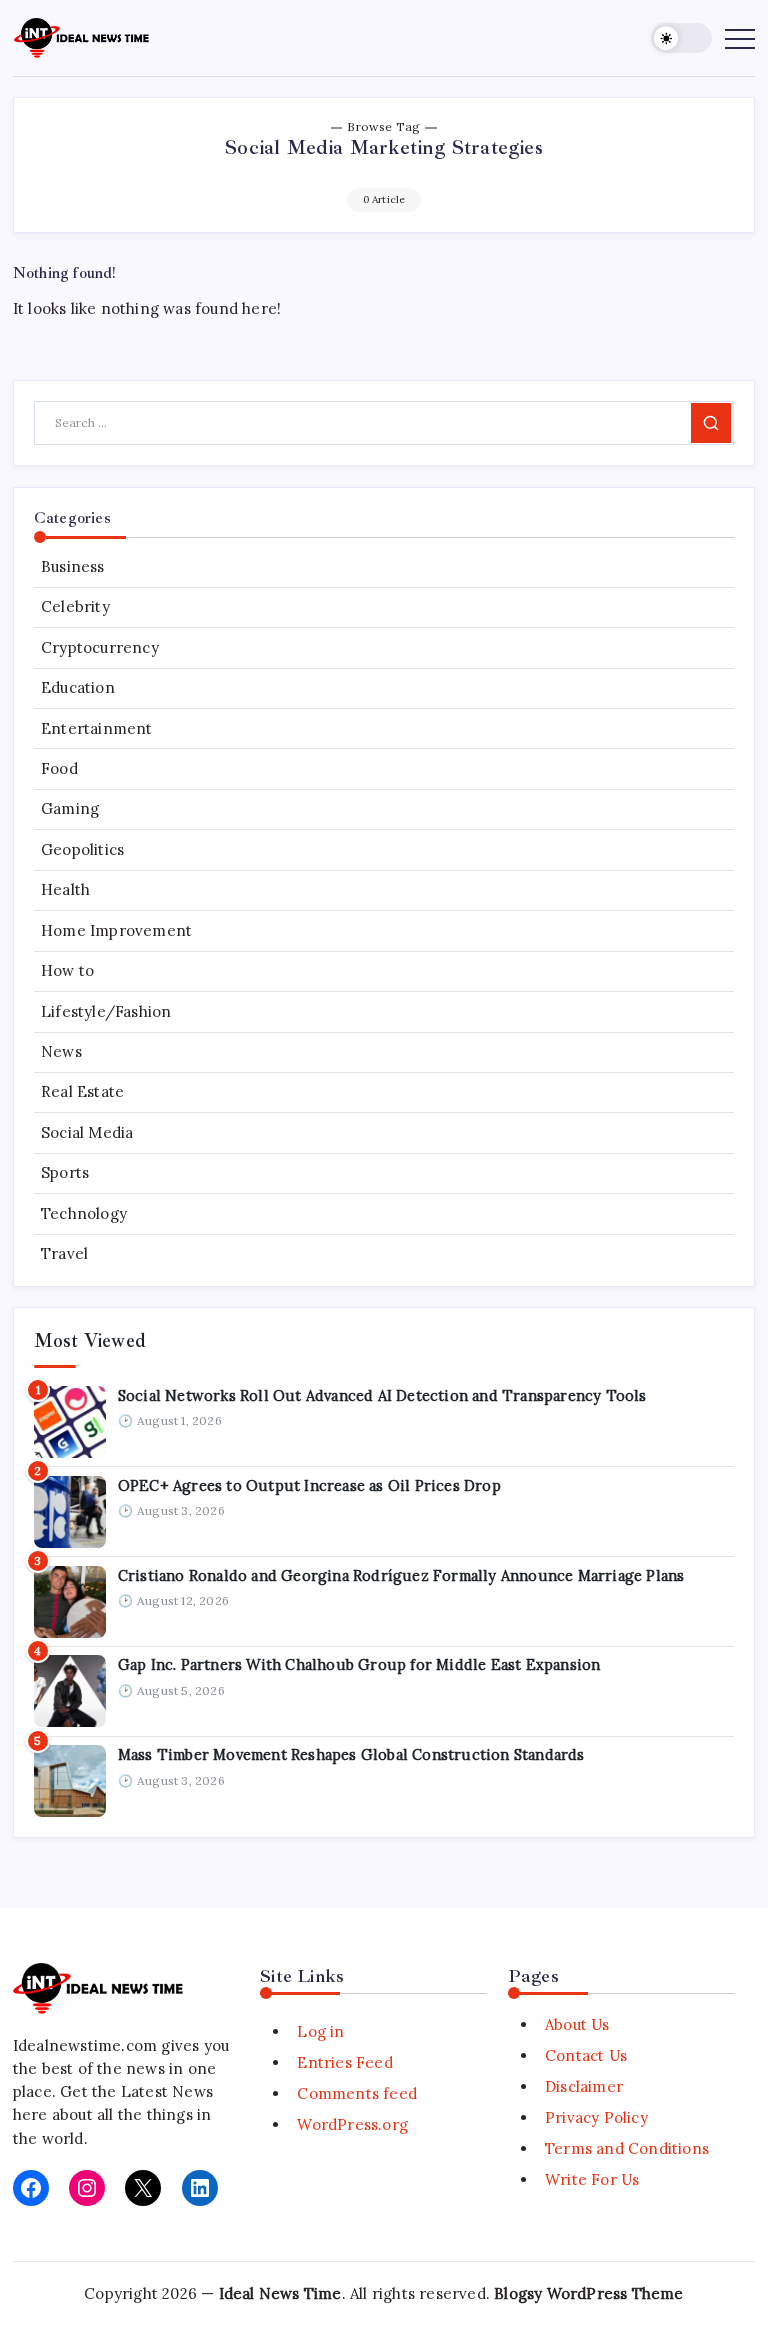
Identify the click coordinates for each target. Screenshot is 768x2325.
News (61, 1051)
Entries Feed (344, 2062)
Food (59, 768)
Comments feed (357, 2093)
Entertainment (97, 728)
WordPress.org (352, 2124)
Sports (65, 1172)
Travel (64, 1253)
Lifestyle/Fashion (106, 1011)
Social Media (87, 1132)
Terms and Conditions (627, 2148)
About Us (577, 2024)
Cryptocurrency (100, 647)
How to (67, 970)
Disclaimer (584, 2086)
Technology (84, 1213)
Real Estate (82, 1091)
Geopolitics (82, 849)
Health (65, 889)
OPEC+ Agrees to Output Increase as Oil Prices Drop (309, 1485)
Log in (320, 2031)
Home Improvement (116, 930)
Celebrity (75, 606)
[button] (681, 38)
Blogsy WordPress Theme (588, 2293)
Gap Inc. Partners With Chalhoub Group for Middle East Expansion (359, 1664)
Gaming (70, 808)
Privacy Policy (596, 2117)
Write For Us (592, 2179)
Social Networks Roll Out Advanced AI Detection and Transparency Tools (382, 1395)
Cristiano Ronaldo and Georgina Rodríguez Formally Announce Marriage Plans (401, 1575)
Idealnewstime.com (85, 2045)
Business (73, 566)
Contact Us (586, 2055)
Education (78, 687)
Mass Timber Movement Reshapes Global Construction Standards (351, 1754)
